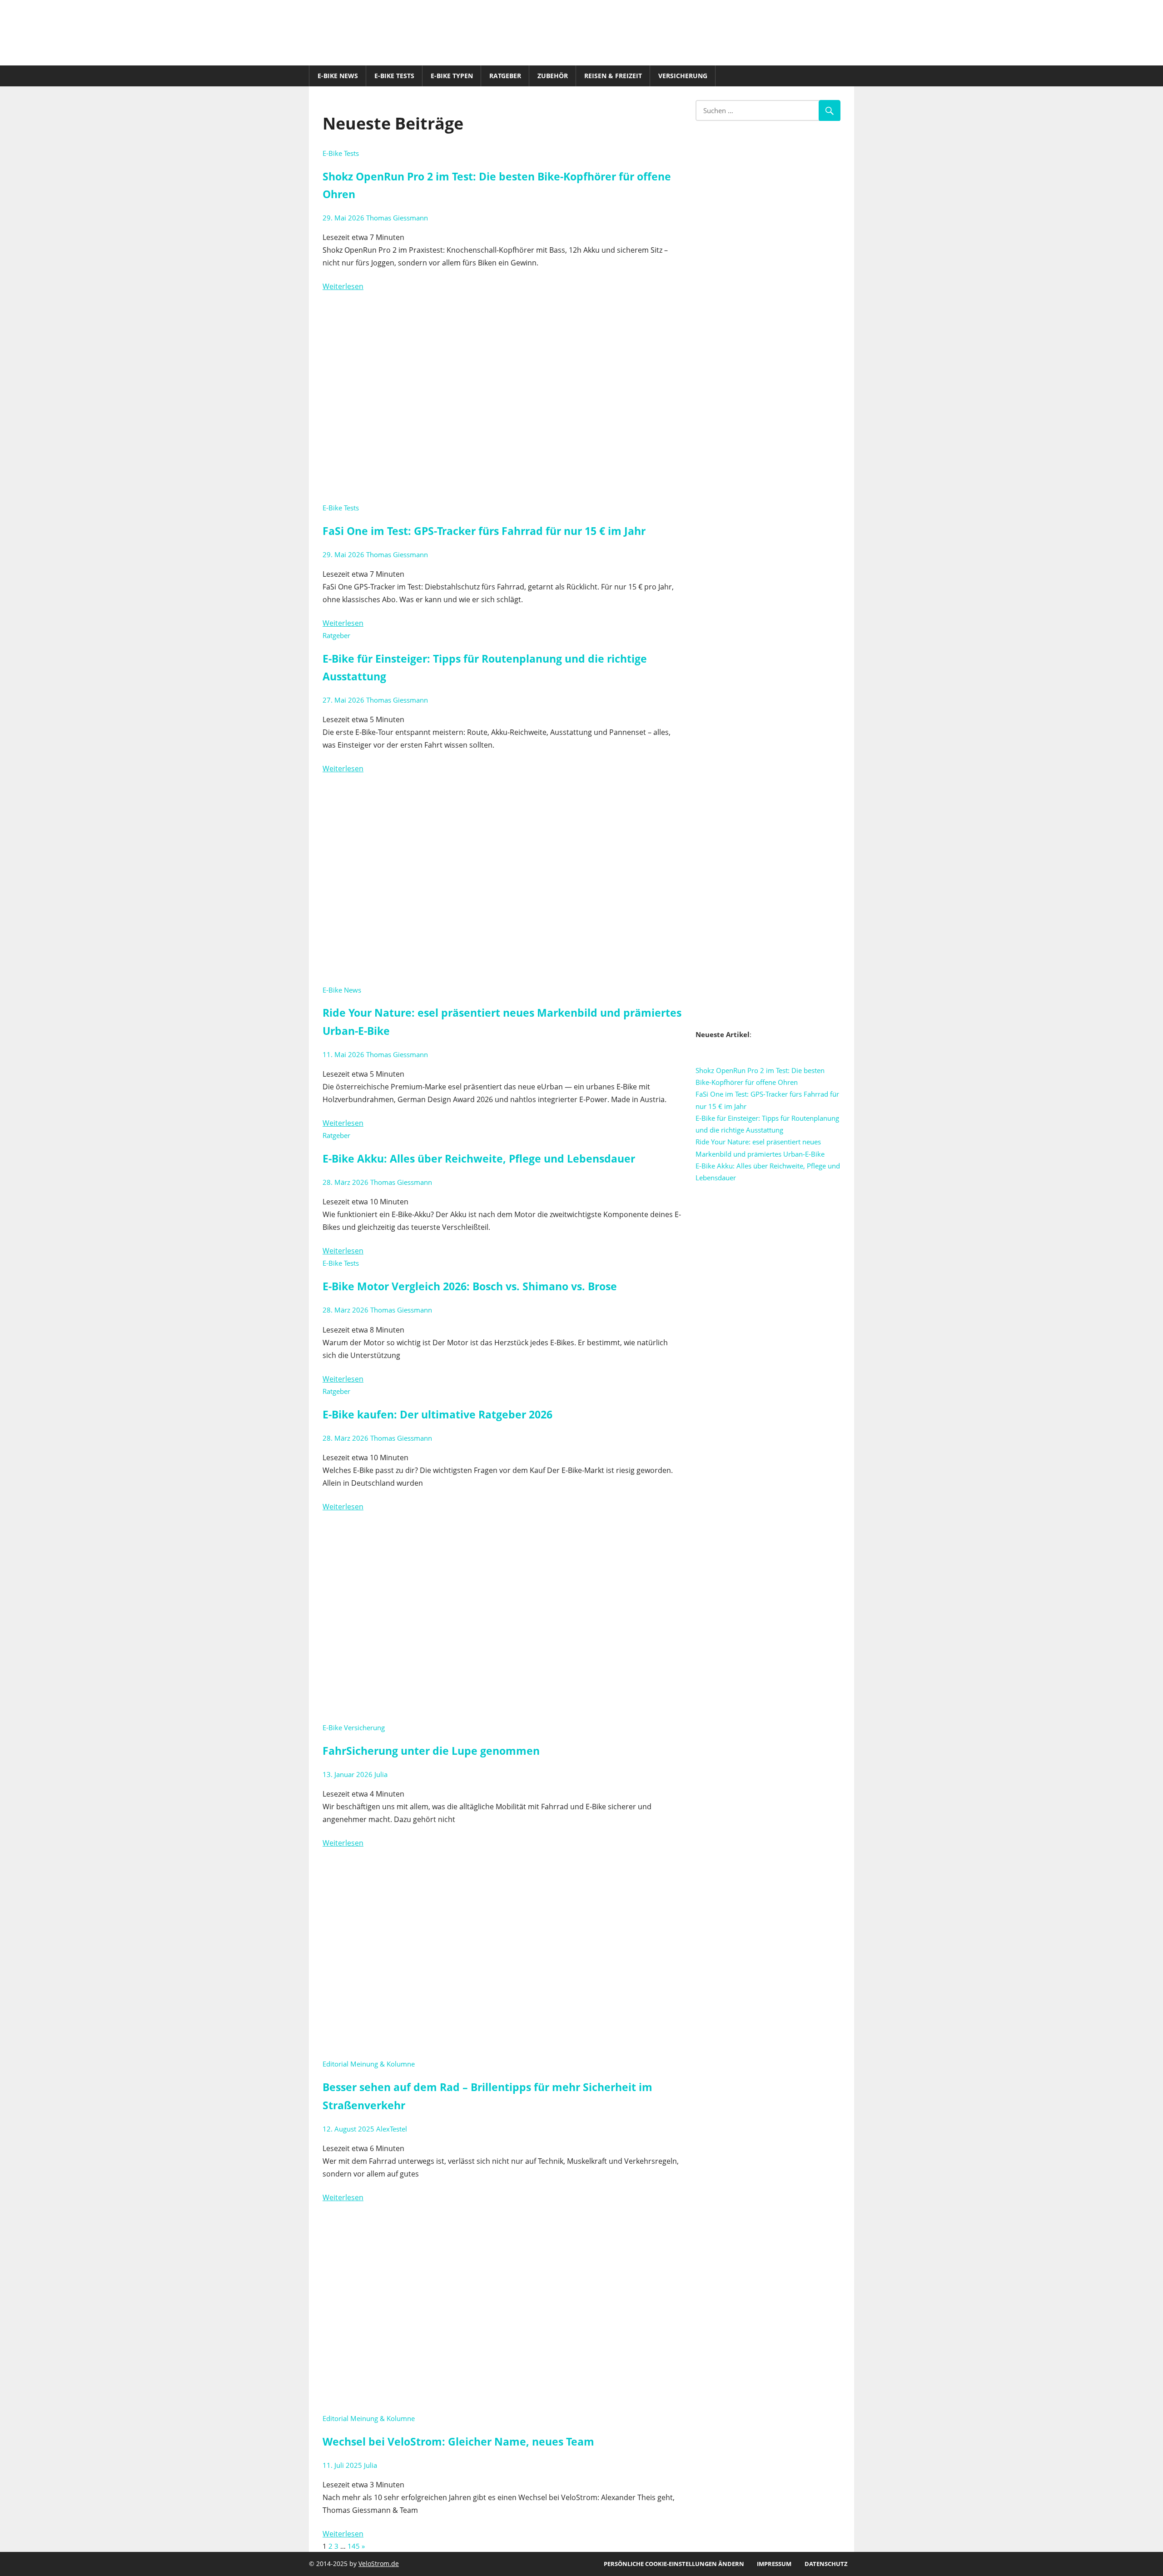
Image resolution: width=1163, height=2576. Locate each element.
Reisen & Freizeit (613, 76)
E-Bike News (338, 76)
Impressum (774, 2564)
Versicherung (683, 76)
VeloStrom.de (379, 2564)
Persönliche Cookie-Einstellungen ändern (674, 2564)
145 (354, 2546)
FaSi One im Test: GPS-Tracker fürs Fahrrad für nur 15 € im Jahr (484, 531)
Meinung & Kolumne (383, 2064)
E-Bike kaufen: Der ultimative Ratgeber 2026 (437, 1415)
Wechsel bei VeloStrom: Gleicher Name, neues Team (458, 2442)
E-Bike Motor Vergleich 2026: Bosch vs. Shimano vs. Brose (470, 1286)
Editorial (335, 2064)
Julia (381, 1774)
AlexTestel (392, 2129)
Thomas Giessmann (397, 218)
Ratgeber (505, 76)
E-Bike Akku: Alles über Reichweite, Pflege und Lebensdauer (479, 1159)
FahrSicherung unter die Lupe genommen (431, 1751)
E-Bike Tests (394, 76)
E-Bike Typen (452, 76)
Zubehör (553, 76)
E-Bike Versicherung (354, 1727)
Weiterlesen (343, 286)
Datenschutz (826, 2564)
